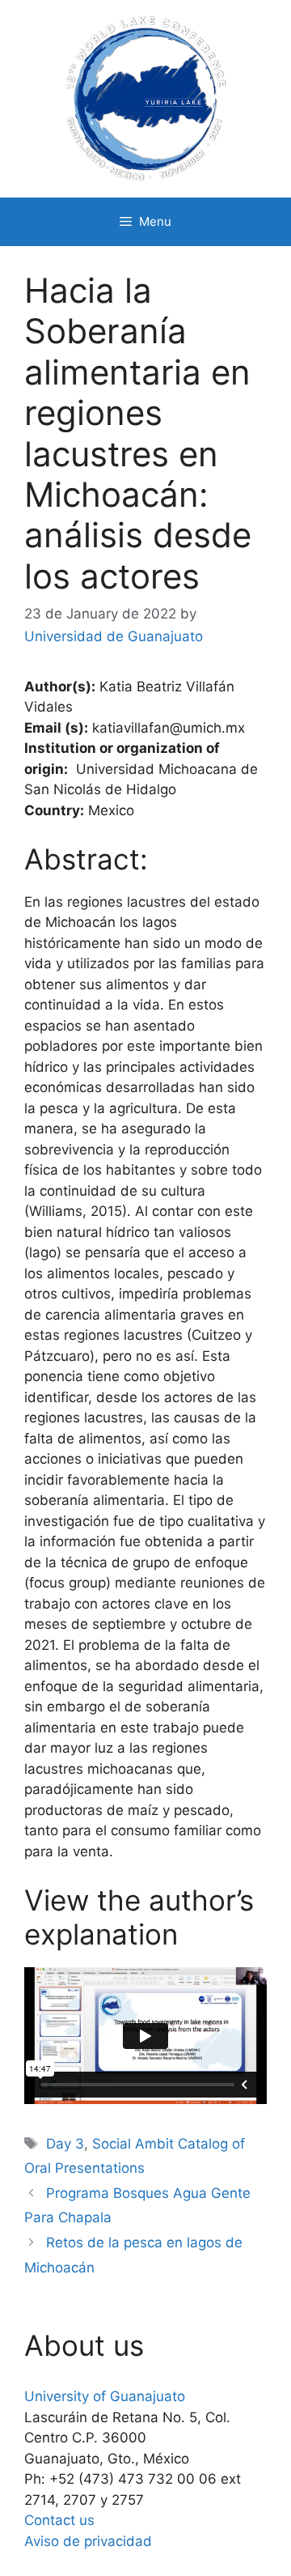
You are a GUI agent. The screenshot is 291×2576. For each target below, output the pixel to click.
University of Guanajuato (105, 2396)
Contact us (59, 2520)
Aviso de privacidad (88, 2541)
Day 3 (65, 2144)
